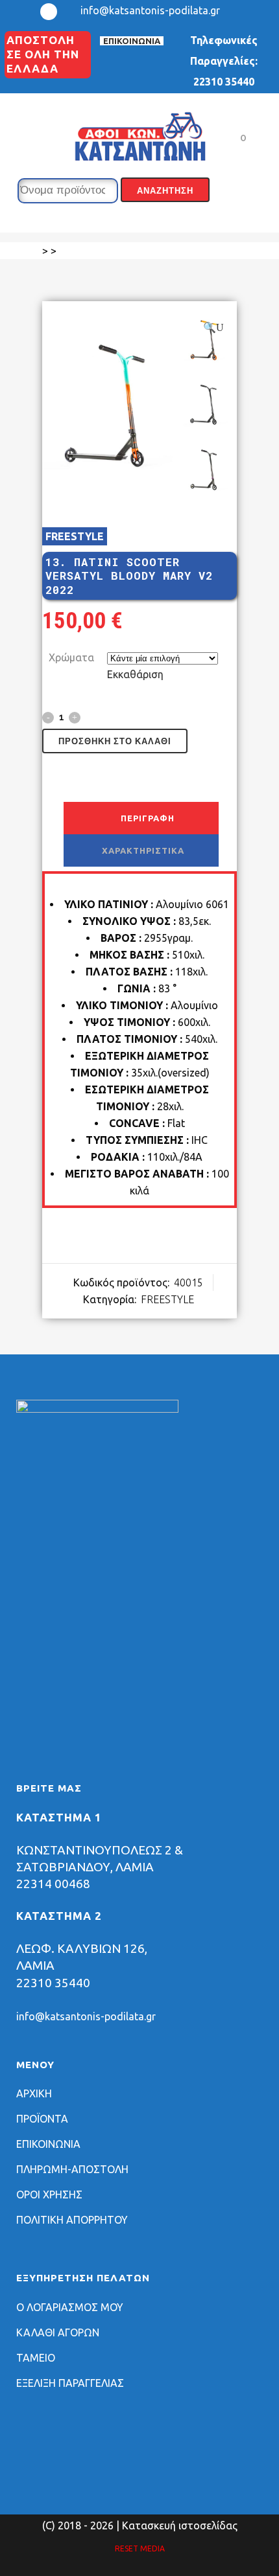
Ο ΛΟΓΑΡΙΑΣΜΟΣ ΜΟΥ (70, 2307)
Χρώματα (71, 657)
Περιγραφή (148, 818)
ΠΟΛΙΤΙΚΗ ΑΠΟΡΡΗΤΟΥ (72, 2220)
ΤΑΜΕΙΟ (36, 2358)
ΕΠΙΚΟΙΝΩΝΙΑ (132, 41)
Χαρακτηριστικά (143, 850)
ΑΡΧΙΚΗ (34, 2093)
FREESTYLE (75, 536)
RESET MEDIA (140, 2548)
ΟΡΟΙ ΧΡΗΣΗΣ (49, 2194)
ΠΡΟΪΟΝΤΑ (42, 2119)
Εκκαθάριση (135, 674)
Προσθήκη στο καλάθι (115, 741)
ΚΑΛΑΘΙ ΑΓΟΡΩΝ (58, 2332)
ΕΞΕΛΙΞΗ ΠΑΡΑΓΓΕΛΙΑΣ (70, 2383)
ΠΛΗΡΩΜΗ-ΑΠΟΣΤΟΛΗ (72, 2169)
